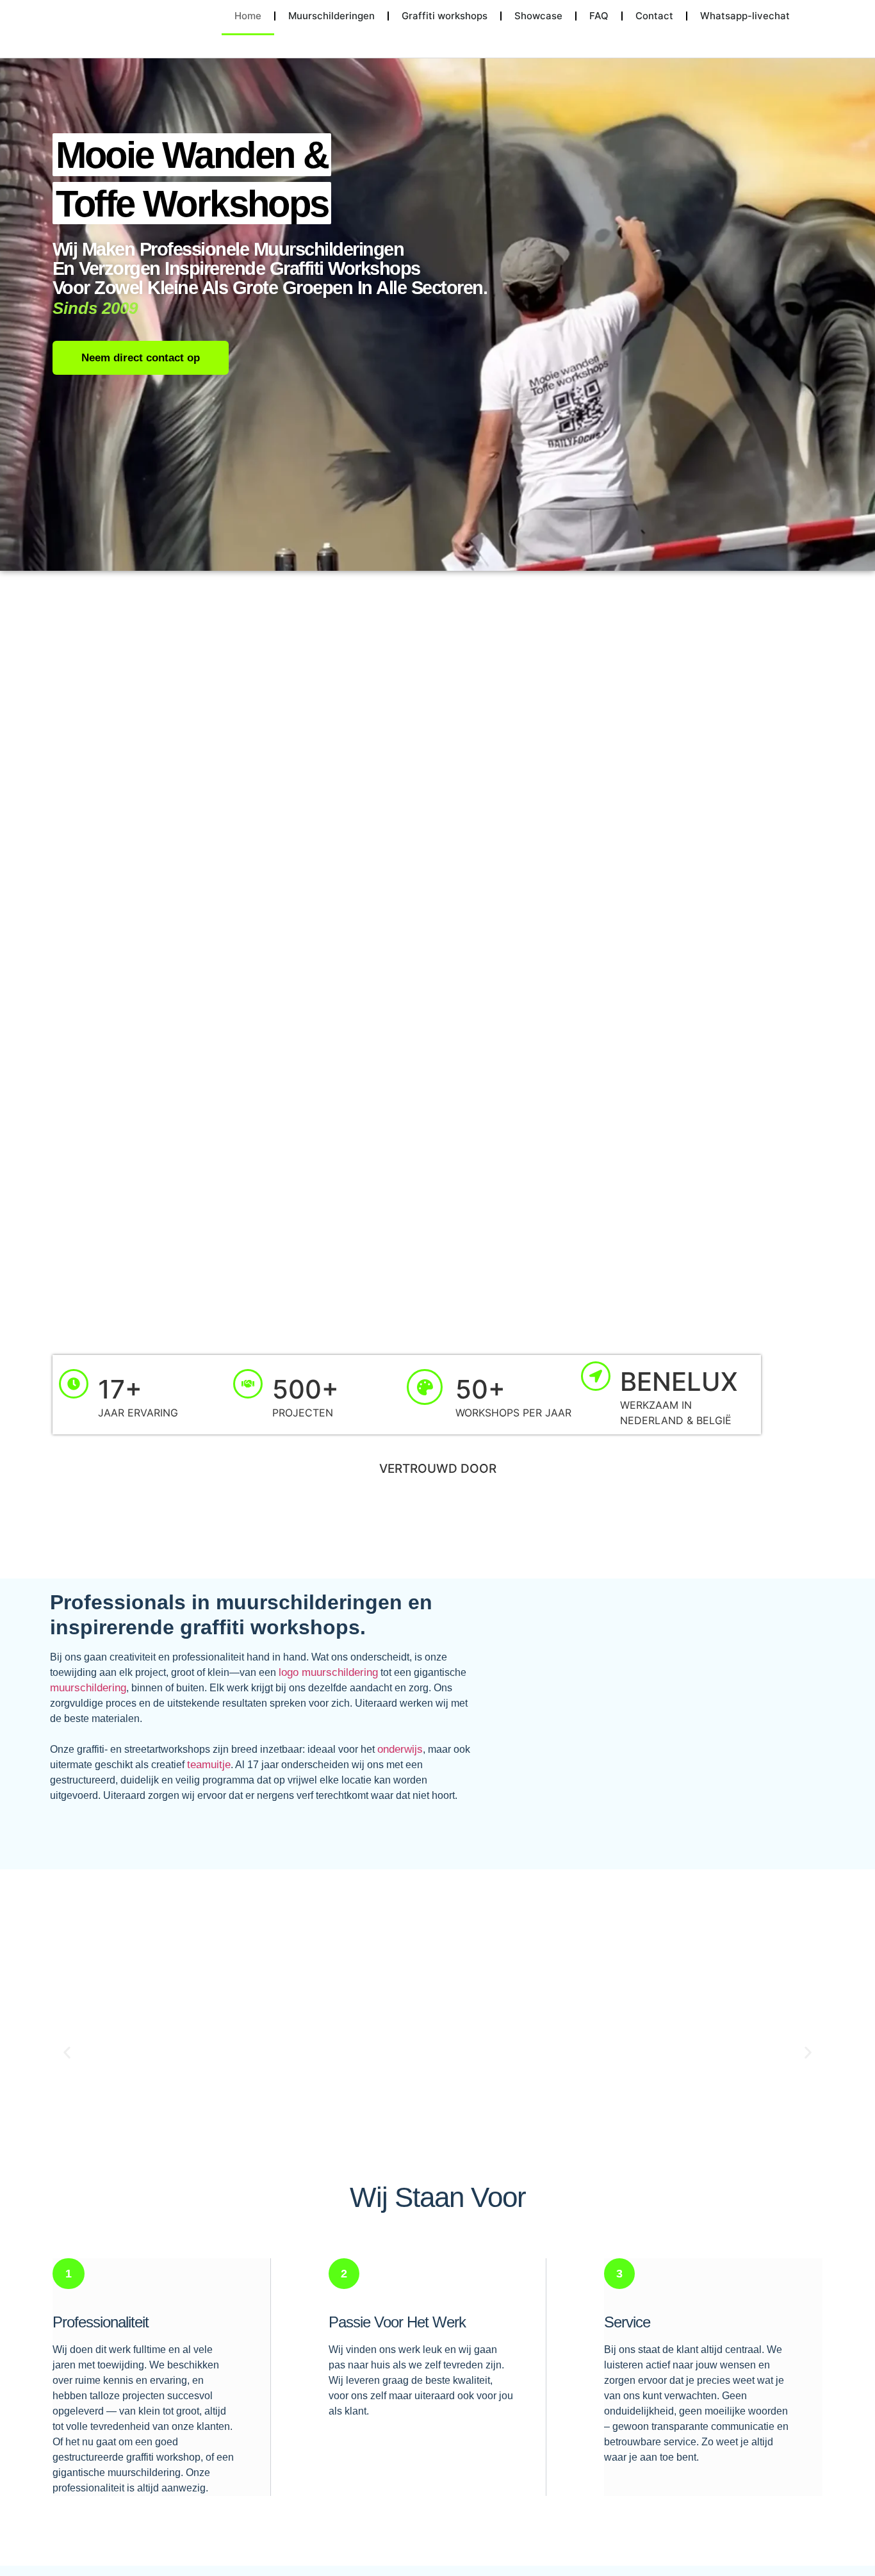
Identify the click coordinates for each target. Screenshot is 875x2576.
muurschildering (88, 1688)
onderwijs (400, 1749)
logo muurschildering (328, 1672)
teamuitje (209, 1765)
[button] (67, 2053)
